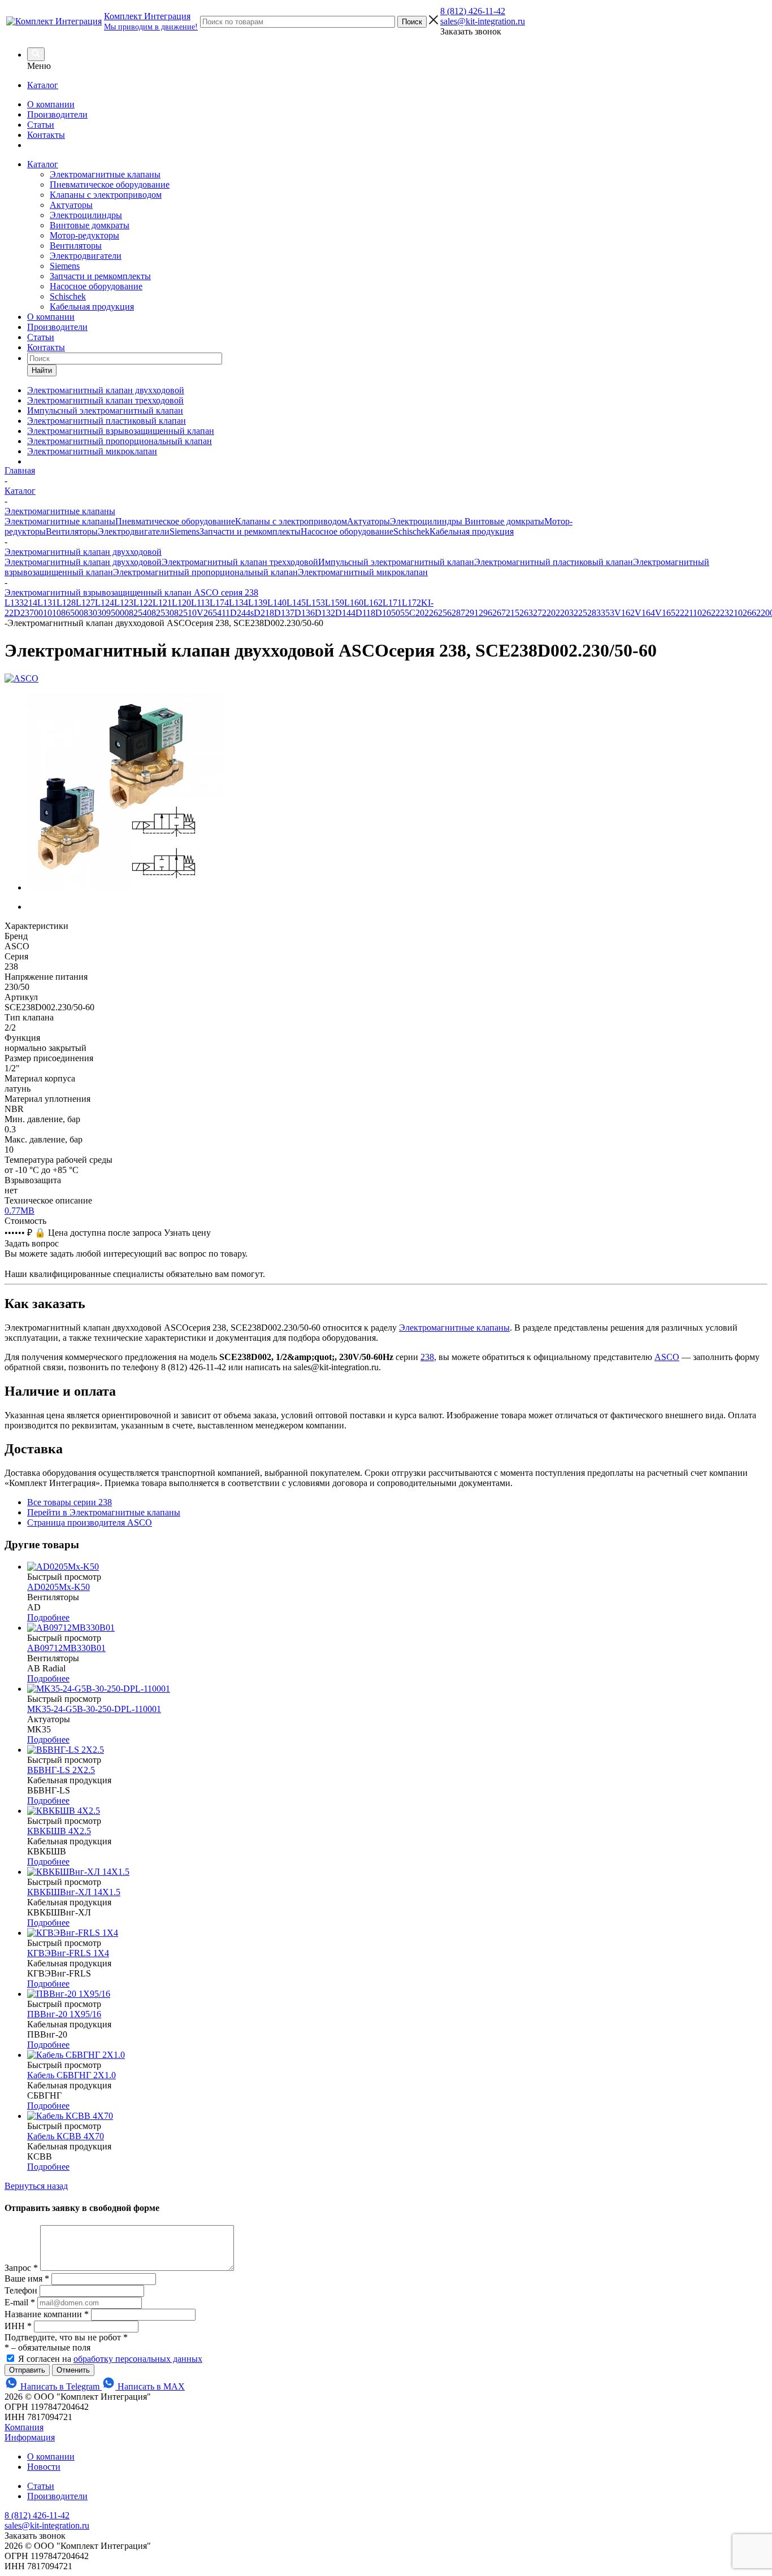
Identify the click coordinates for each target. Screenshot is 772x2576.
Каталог (43, 85)
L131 (47, 603)
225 (580, 613)
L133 (14, 603)
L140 (277, 603)
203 (567, 613)
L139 (258, 603)
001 (41, 613)
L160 (354, 603)
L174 (219, 603)
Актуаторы (71, 205)
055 (402, 613)
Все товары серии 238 (70, 1502)
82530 (163, 613)
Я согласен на (110, 2359)
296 (485, 613)
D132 (325, 613)
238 (427, 1357)
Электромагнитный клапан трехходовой (240, 562)
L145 (296, 603)
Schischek (68, 296)
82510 (185, 613)
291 (472, 613)
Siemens (65, 266)
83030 (95, 613)
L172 (411, 603)
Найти (42, 370)
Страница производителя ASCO (90, 1522)
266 (749, 613)
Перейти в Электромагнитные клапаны (104, 1512)
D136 (305, 613)
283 (594, 613)
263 (526, 613)
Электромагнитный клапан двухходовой (83, 562)
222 (682, 613)
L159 (335, 603)
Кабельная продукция (92, 307)
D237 (24, 613)
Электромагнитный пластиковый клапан (554, 562)
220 (763, 613)
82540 (140, 613)
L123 (124, 603)
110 (695, 613)
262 (709, 613)
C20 (417, 613)
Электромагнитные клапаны (105, 174)
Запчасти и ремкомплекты (100, 276)
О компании (51, 104)
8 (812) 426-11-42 (473, 11)
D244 (240, 613)
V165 (665, 613)
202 (553, 613)
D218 (264, 613)
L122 (143, 603)
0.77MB (19, 1211)
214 (31, 603)
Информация (30, 2437)
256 (445, 613)
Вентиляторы (76, 246)
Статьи (41, 125)
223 (722, 613)
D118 (365, 613)
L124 (105, 603)
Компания (24, 2427)
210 (736, 613)
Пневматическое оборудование (110, 184)
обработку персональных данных (138, 2359)
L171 (392, 603)
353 (608, 613)
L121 (162, 603)
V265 (207, 613)
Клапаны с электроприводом (106, 195)
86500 (72, 613)
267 (499, 613)
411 (224, 613)
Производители (57, 114)
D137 (284, 613)
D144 (345, 613)
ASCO (667, 1357)
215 (513, 613)
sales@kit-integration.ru (483, 21)
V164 (645, 613)
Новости (44, 2467)
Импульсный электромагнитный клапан (396, 562)
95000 (118, 613)
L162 (373, 603)
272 (540, 613)
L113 (200, 603)
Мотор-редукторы (84, 235)
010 (54, 613)
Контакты (46, 135)
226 (431, 613)
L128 (66, 603)
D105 (385, 613)
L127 (85, 603)
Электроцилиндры (86, 215)
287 (458, 613)
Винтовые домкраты (90, 225)
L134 (238, 603)
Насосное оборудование (96, 286)
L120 (181, 603)
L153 (315, 603)
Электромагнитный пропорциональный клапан (205, 572)
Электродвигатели (86, 256)
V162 (624, 613)
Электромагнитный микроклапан (363, 572)
